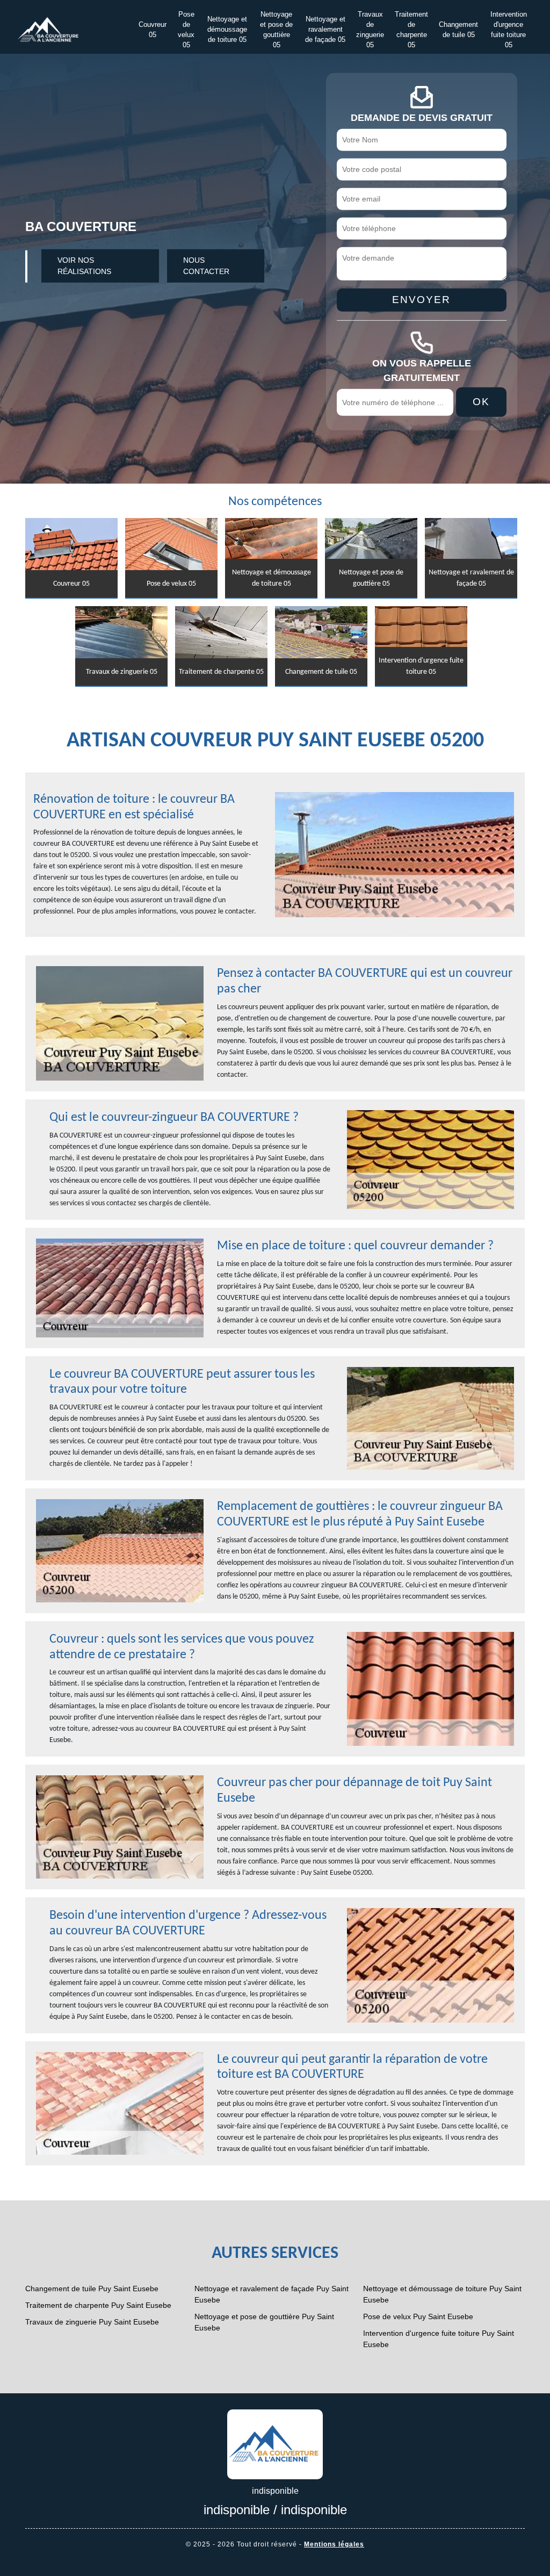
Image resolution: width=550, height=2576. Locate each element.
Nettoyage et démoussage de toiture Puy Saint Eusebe (442, 2294)
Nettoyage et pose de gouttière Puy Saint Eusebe (264, 2322)
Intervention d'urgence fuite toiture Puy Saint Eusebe (439, 2339)
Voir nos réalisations (84, 266)
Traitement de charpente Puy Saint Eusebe (98, 2305)
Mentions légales (334, 2544)
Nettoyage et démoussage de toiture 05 (227, 30)
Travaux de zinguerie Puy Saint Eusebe (92, 2322)
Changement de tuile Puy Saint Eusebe (92, 2289)
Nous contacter (206, 266)
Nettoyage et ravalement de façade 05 (325, 30)
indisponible (237, 2510)
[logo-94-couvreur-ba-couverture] (48, 29)
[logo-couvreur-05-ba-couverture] (275, 2443)
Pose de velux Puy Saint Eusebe (418, 2316)
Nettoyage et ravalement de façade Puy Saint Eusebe (272, 2294)
